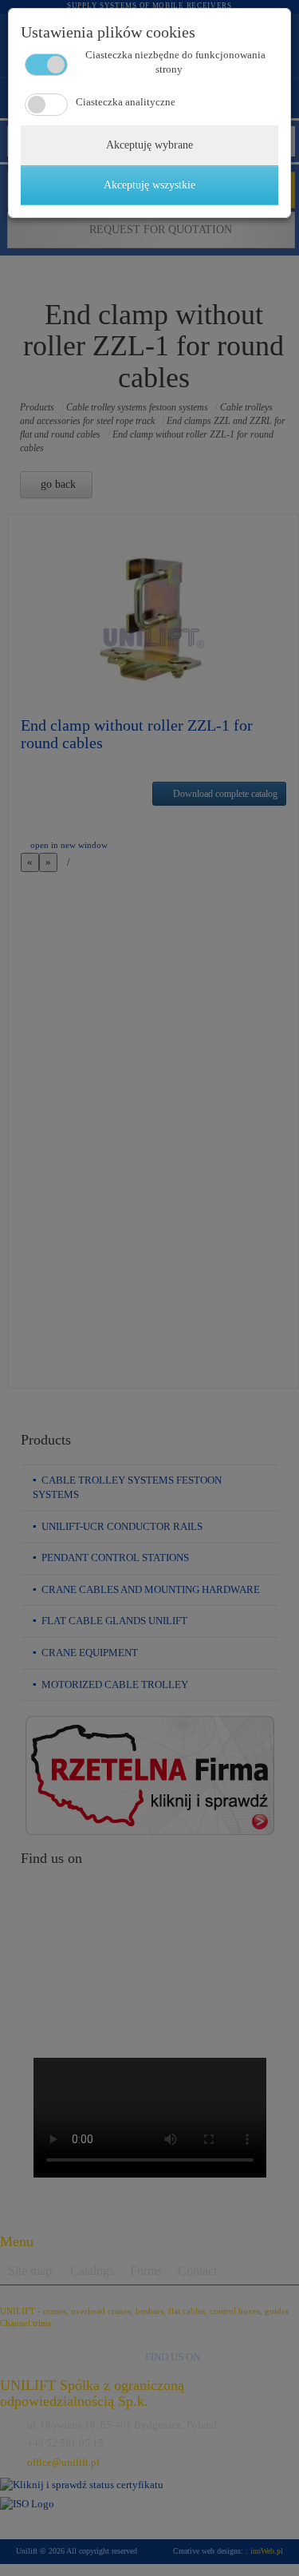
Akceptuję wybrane (149, 145)
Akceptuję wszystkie (149, 185)
